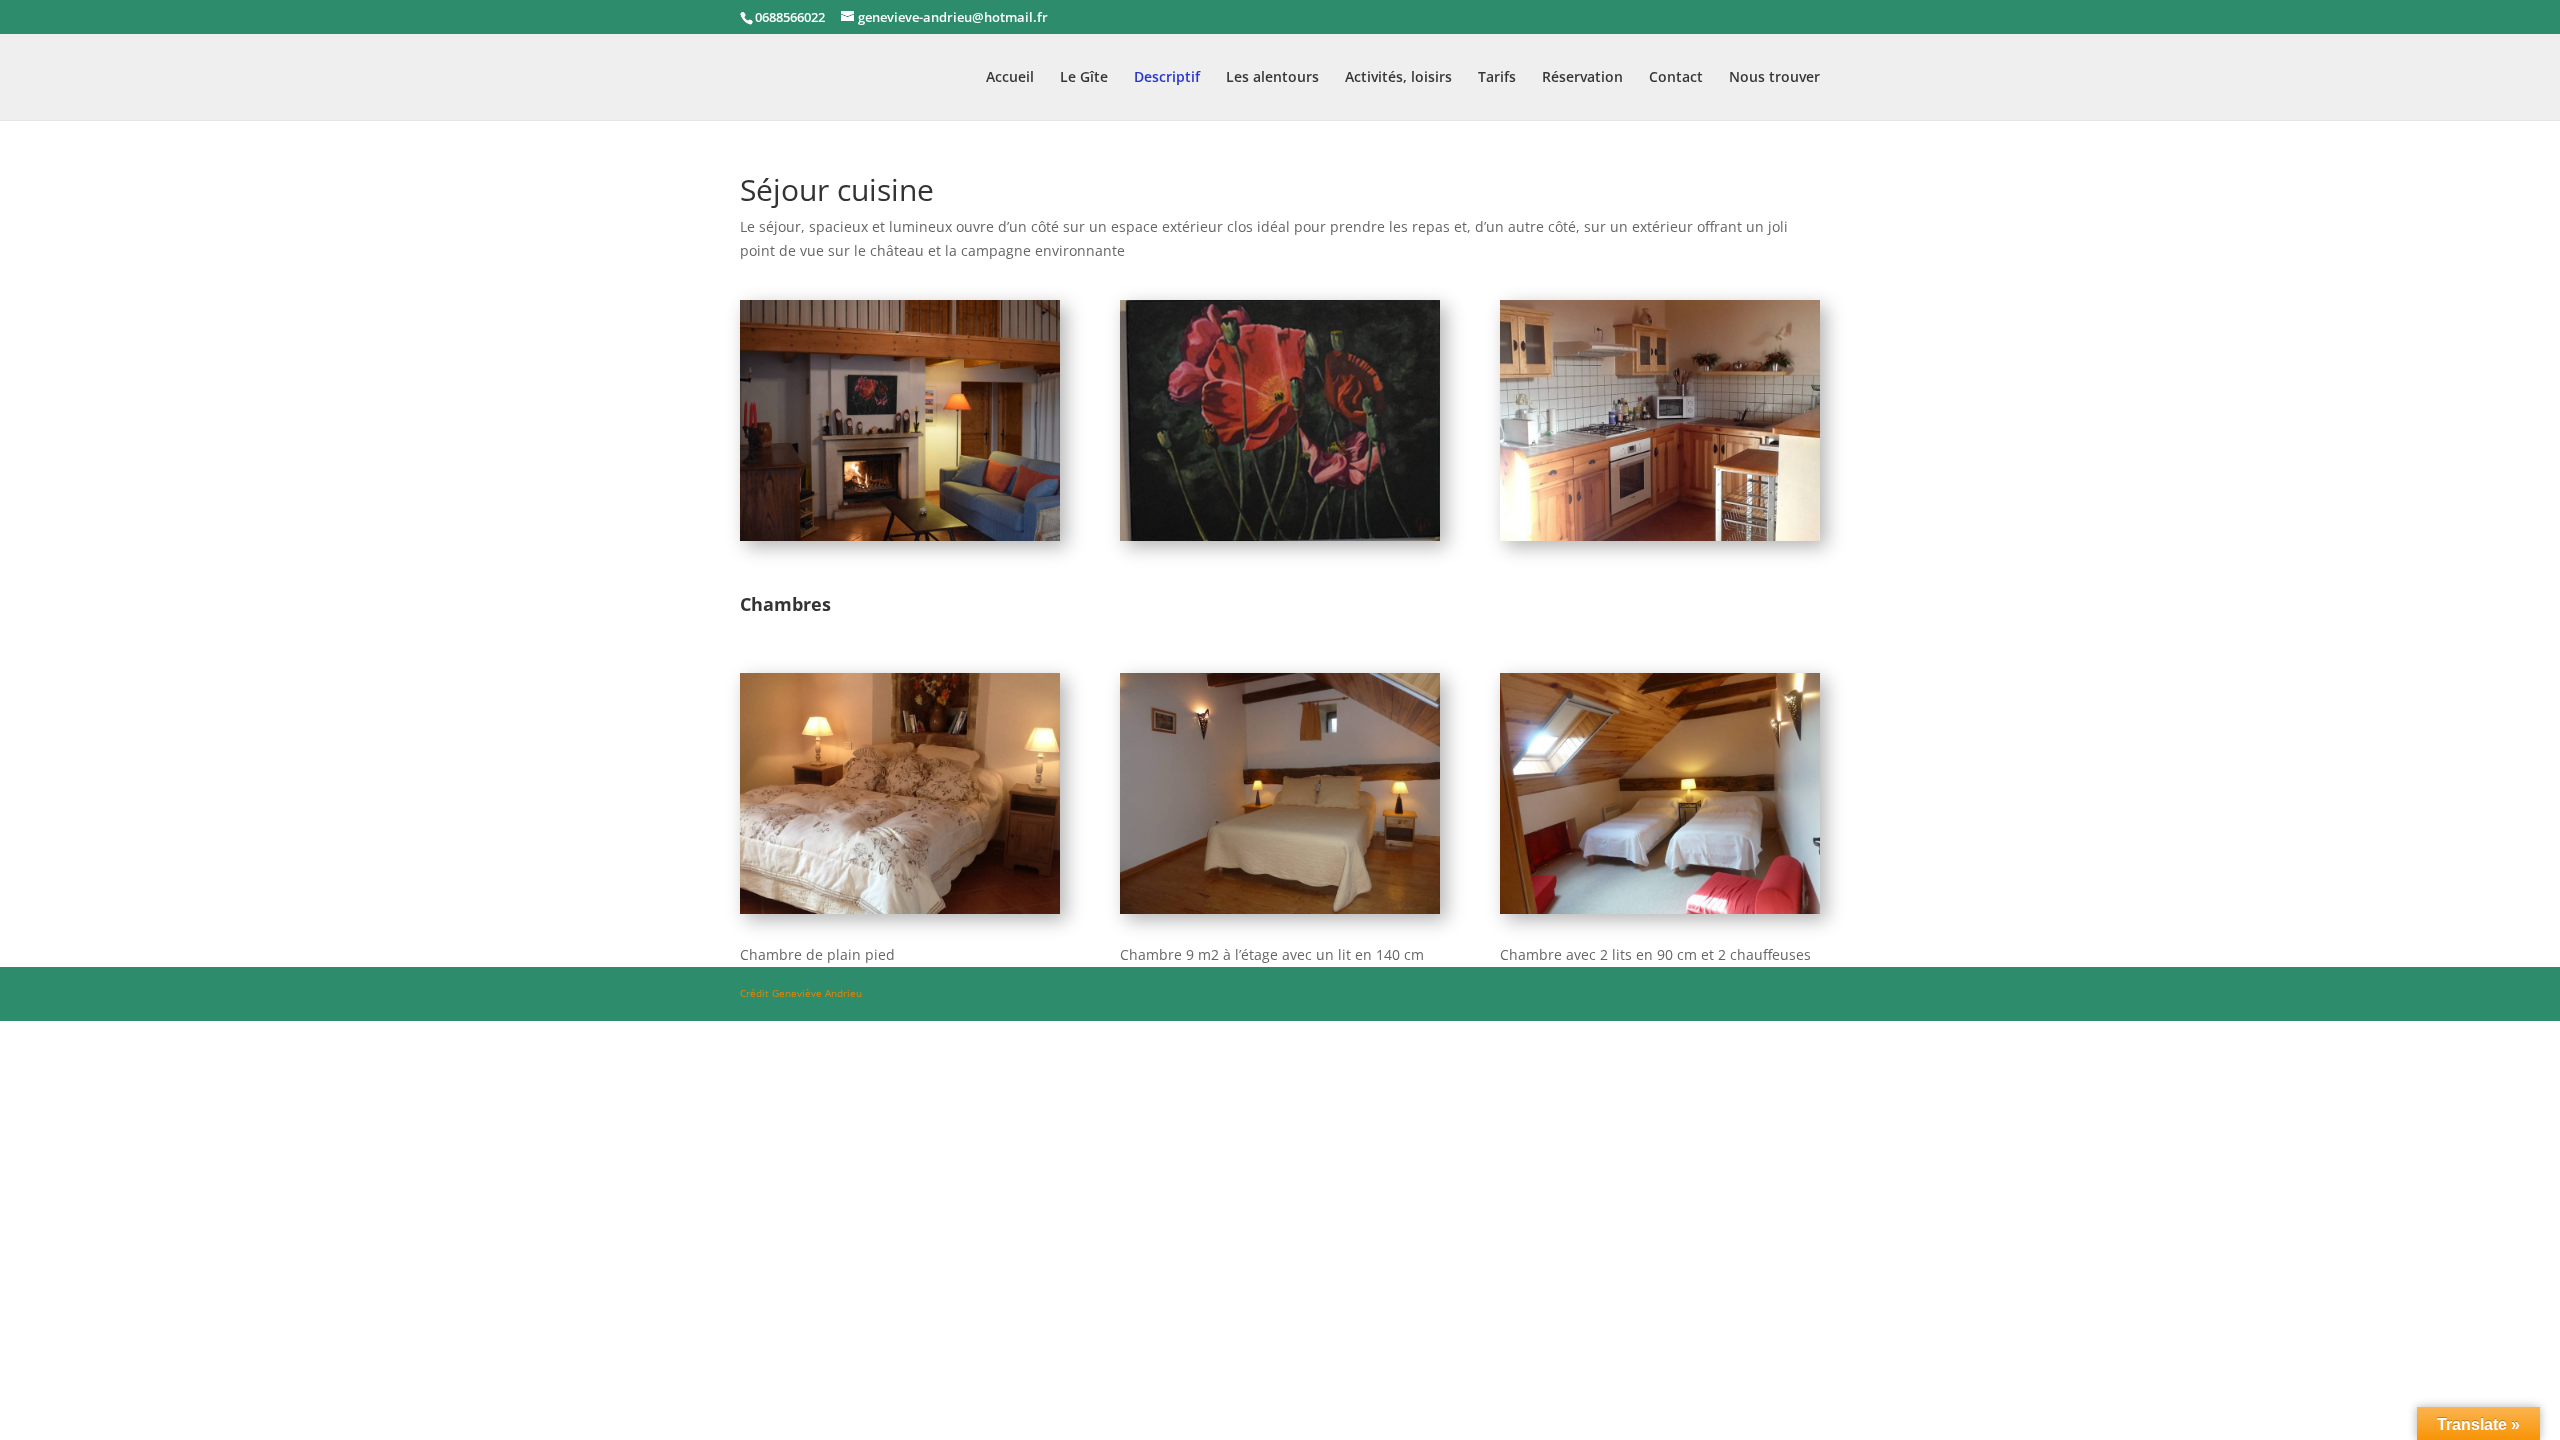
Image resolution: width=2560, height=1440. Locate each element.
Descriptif (1167, 78)
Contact (1676, 78)
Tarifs (1497, 78)
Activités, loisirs (1398, 78)
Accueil (1010, 78)
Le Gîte (1084, 78)
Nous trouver (1774, 78)
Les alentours (1272, 78)
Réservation (1582, 78)
